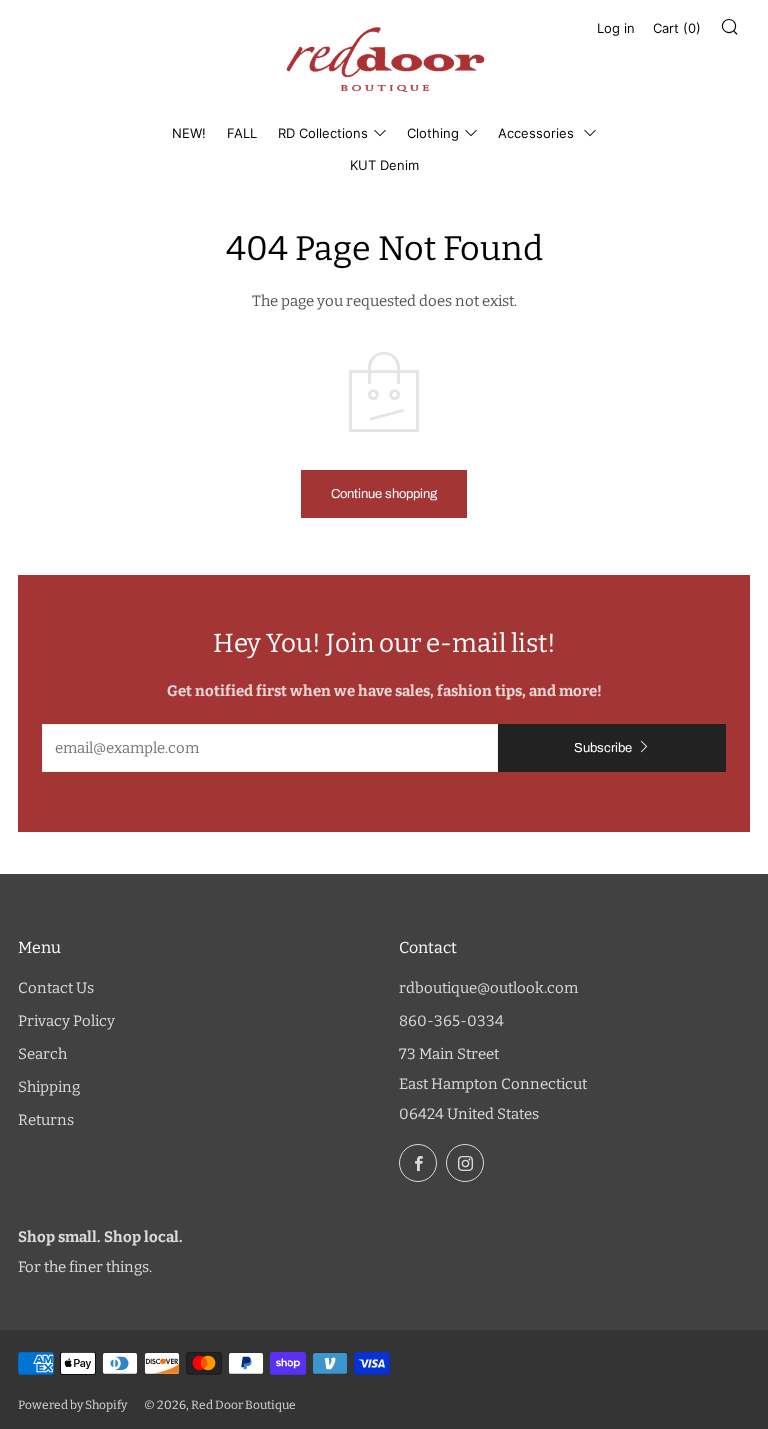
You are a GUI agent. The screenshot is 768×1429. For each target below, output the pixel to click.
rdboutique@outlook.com (488, 988)
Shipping (49, 1087)
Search (42, 1054)
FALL (242, 133)
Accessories (538, 133)
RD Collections (323, 133)
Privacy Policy (66, 1021)
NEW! (189, 133)
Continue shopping (384, 494)
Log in (616, 28)
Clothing (433, 133)
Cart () (677, 28)
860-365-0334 (451, 1021)
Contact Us (56, 988)
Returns (46, 1120)
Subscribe (603, 748)
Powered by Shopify (72, 1405)
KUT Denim (384, 165)
